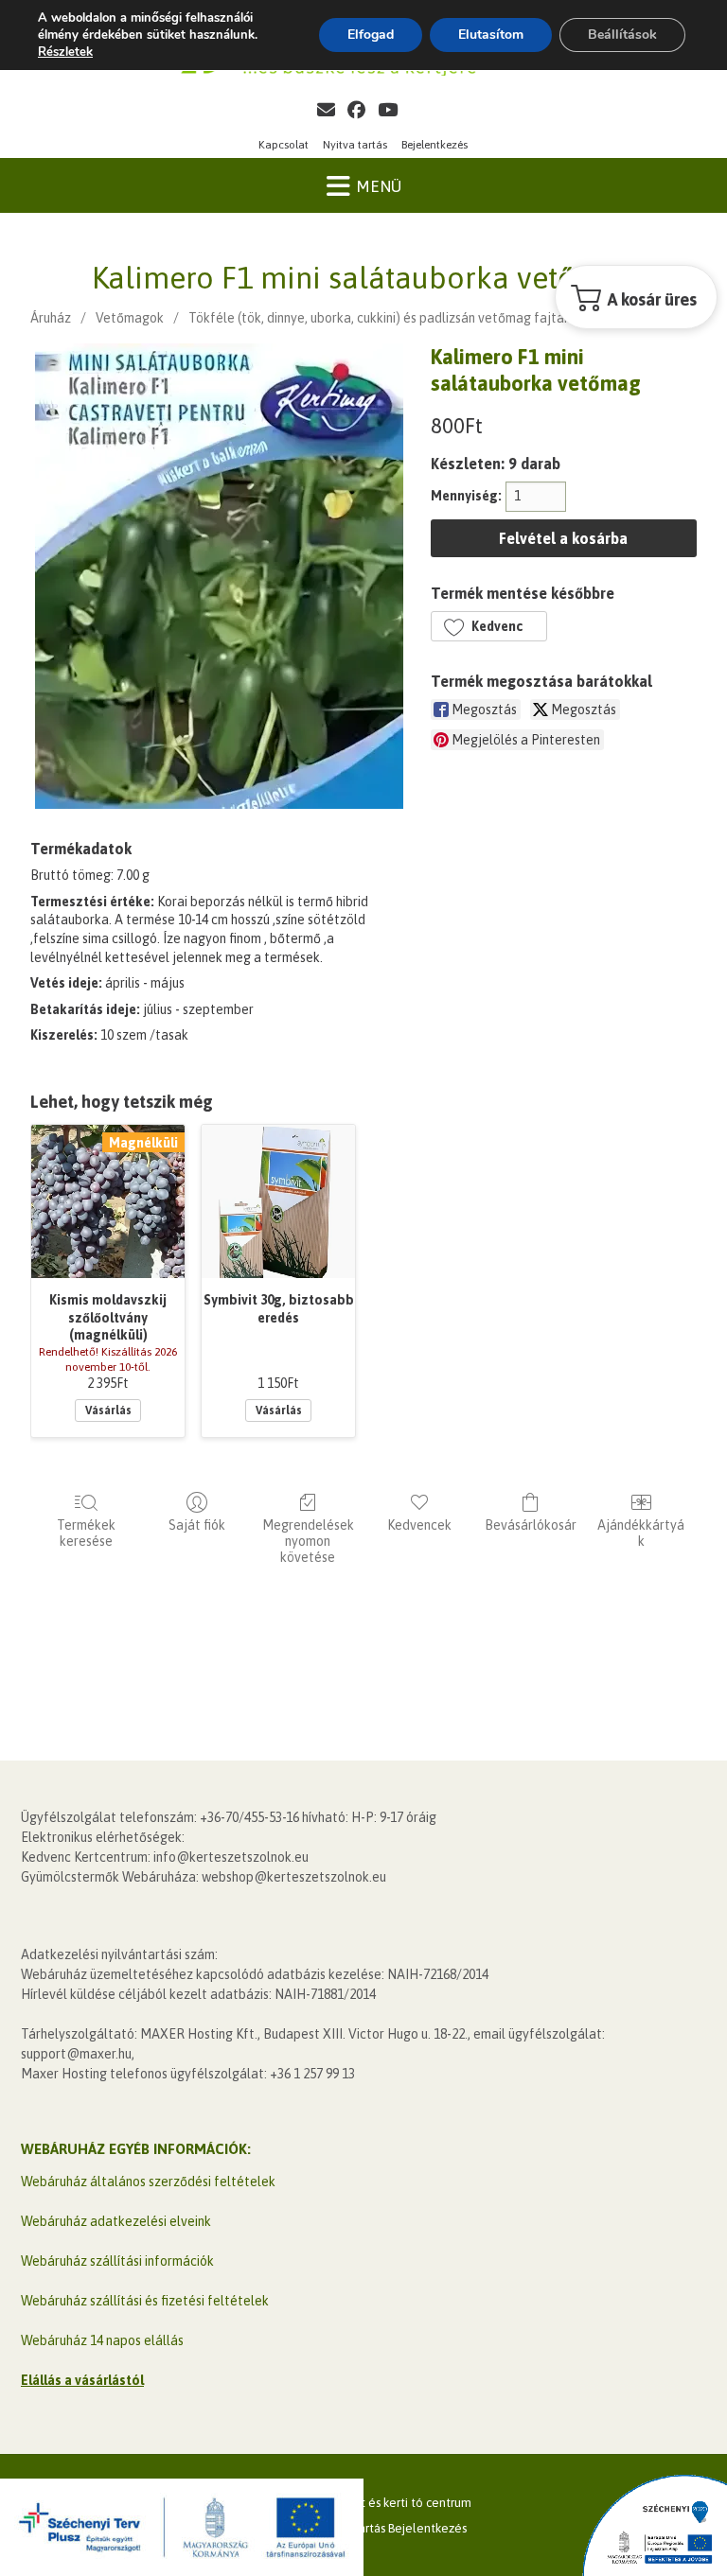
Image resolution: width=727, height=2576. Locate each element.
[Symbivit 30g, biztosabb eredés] (278, 1201)
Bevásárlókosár (531, 1525)
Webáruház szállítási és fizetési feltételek (145, 2301)
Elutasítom (491, 35)
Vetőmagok (130, 318)
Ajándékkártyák (641, 1533)
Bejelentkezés (434, 145)
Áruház (51, 318)
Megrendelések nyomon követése (308, 1541)
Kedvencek (419, 1525)
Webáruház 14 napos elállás (102, 2340)
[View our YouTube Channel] (388, 110)
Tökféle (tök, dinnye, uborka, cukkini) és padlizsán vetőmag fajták (380, 318)
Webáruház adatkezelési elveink (116, 2221)
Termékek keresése (86, 1533)
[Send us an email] (326, 110)
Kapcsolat (284, 145)
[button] (489, 626)
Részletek (65, 52)
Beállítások (622, 35)
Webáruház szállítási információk (117, 2261)
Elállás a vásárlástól (82, 2380)
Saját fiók (197, 1525)
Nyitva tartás (355, 145)
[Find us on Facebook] (356, 110)
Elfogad (371, 35)
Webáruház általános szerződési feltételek (148, 2182)
